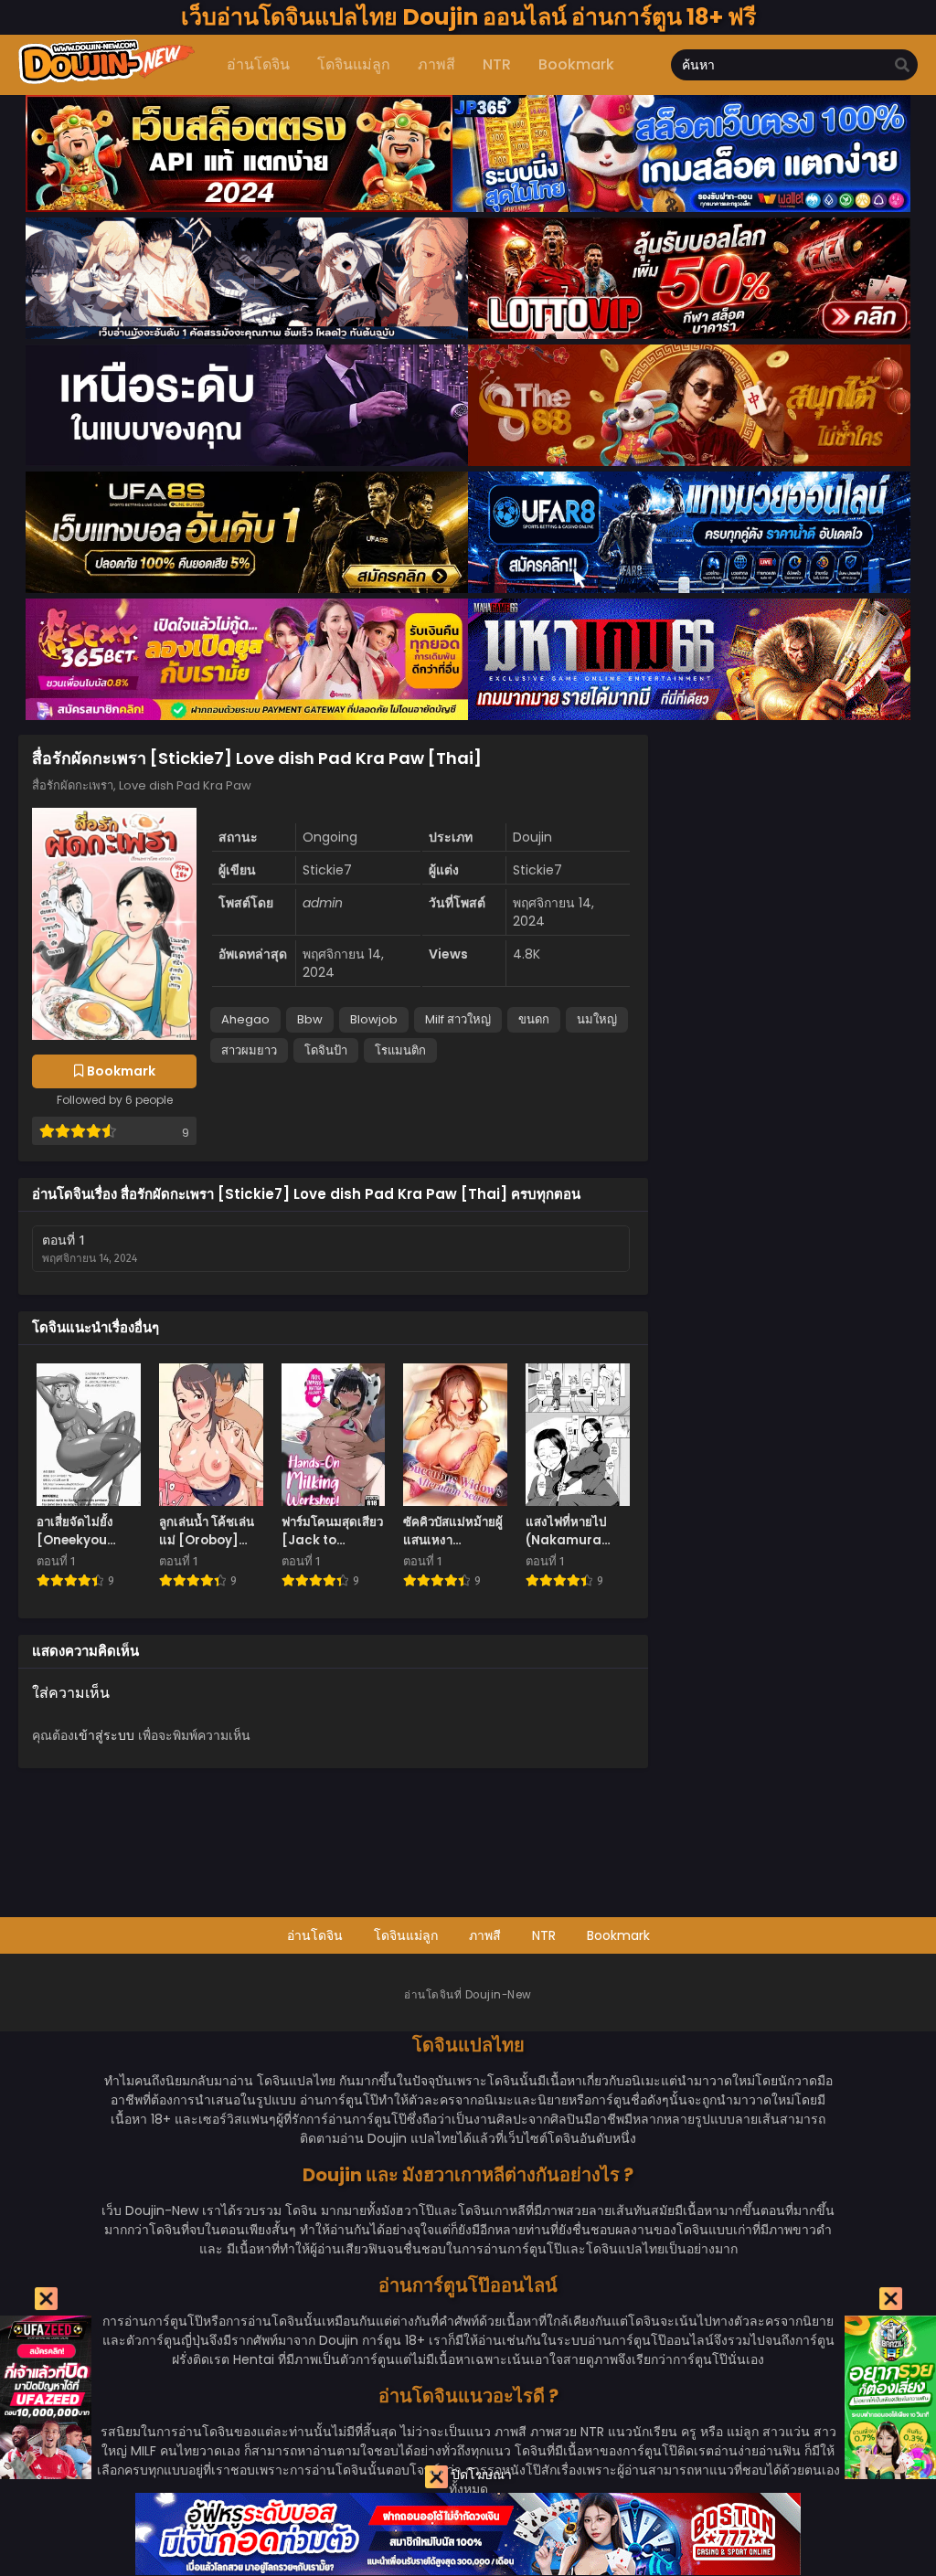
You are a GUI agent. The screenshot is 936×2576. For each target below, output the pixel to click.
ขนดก (534, 1019)
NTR (544, 1935)
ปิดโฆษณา (480, 2475)
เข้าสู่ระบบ (104, 1735)
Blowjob (374, 1019)
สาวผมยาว (249, 1050)
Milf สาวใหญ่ (458, 1019)
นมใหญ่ (597, 1019)
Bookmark (618, 1935)
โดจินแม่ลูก (406, 1935)
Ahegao (245, 1019)
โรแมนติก (400, 1050)
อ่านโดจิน (315, 1935)
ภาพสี (485, 1935)
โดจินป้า (326, 1050)
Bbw (310, 1019)
